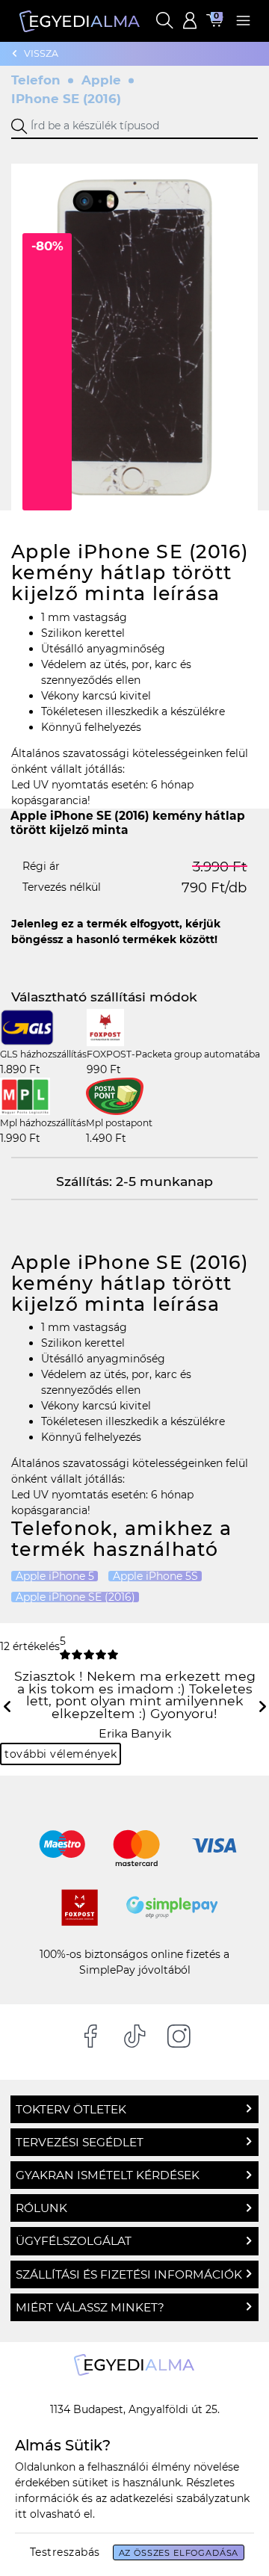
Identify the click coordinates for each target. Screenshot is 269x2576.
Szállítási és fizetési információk (129, 2274)
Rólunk (41, 2208)
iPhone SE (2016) (66, 99)
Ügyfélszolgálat (74, 2241)
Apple (101, 80)
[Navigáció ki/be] (243, 21)
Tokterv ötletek (71, 2109)
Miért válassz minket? (90, 2307)
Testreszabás (65, 2552)
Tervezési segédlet (80, 2142)
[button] (164, 21)
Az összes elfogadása (179, 2553)
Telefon (36, 80)
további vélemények (61, 1754)
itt (21, 2514)
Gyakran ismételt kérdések (108, 2175)
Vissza (41, 53)
